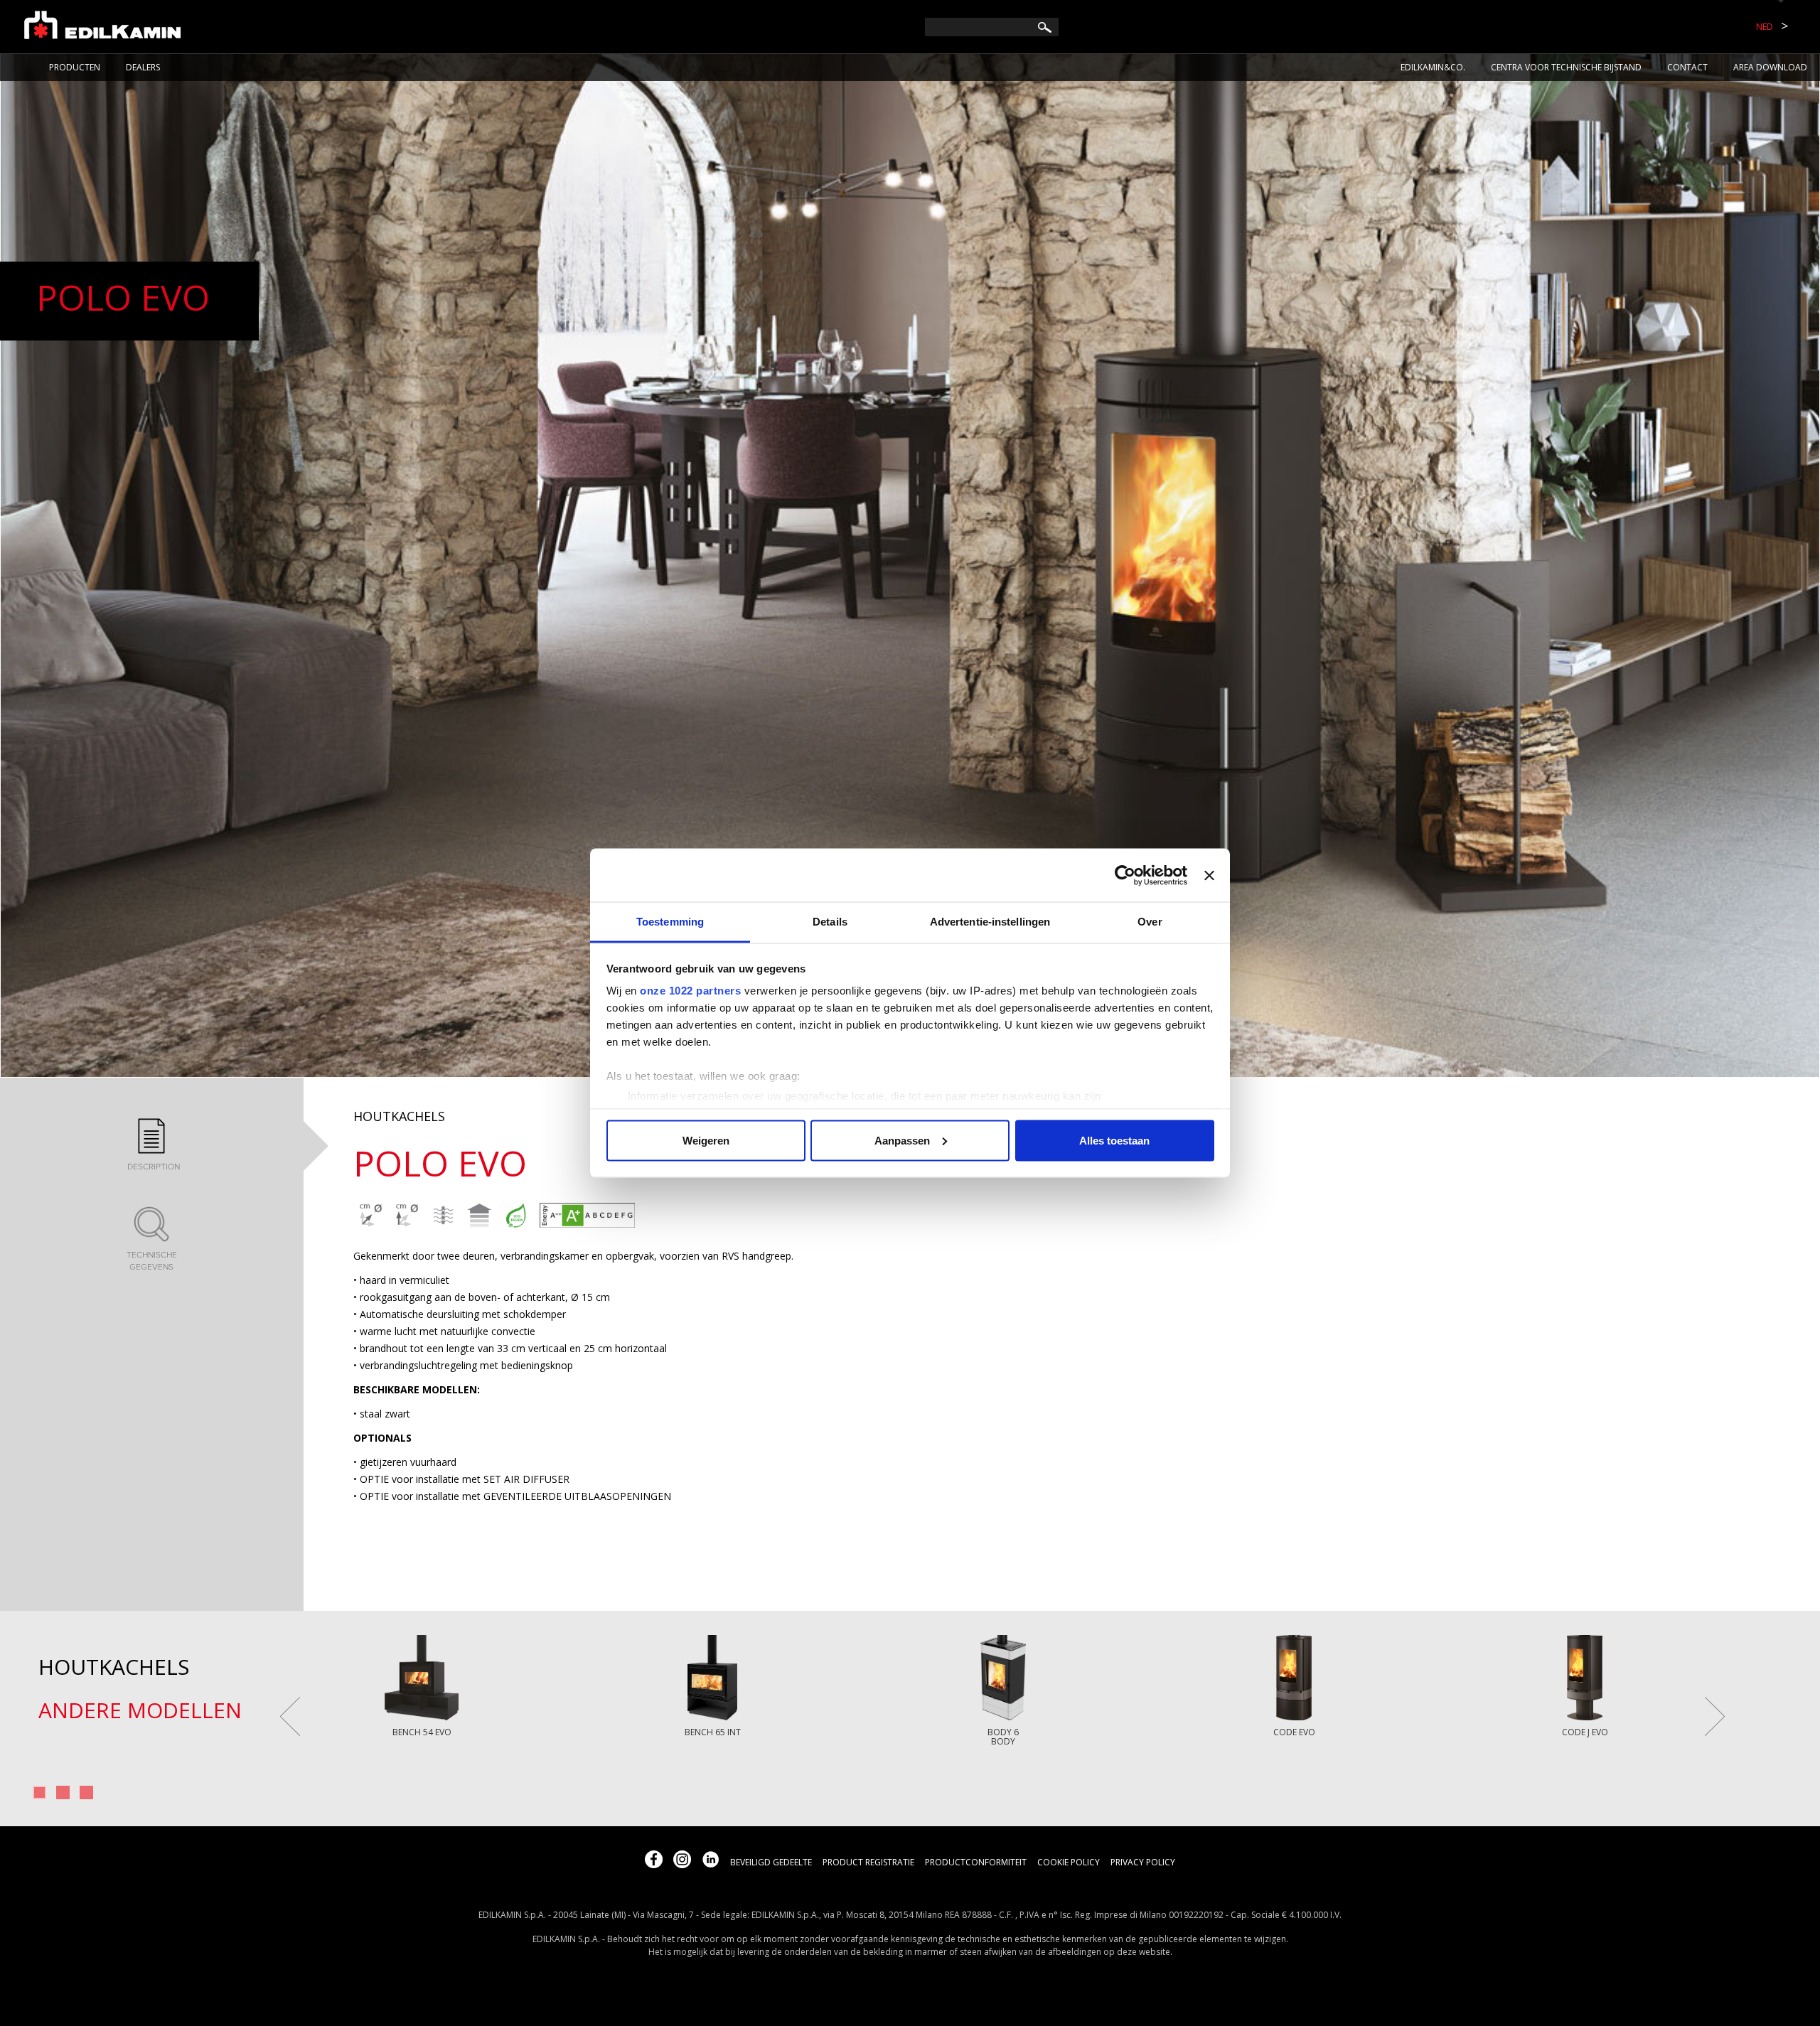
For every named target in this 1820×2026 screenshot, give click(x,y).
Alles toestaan (1114, 1140)
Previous (290, 1716)
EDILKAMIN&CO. (1433, 67)
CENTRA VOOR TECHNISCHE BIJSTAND (1566, 67)
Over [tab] (1150, 922)
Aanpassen (902, 1140)
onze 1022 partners (690, 991)
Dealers (143, 67)
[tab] (151, 1146)
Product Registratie (868, 1862)
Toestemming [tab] (670, 922)
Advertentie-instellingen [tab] (990, 922)
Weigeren (706, 1140)
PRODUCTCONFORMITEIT (976, 1862)
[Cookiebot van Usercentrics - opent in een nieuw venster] (1125, 875)
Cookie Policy (1069, 1862)
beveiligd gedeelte (771, 1862)
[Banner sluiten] (1209, 875)
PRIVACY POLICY (1143, 1862)
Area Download (1770, 67)
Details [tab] (830, 922)
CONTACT (1687, 67)
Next (1715, 1716)
